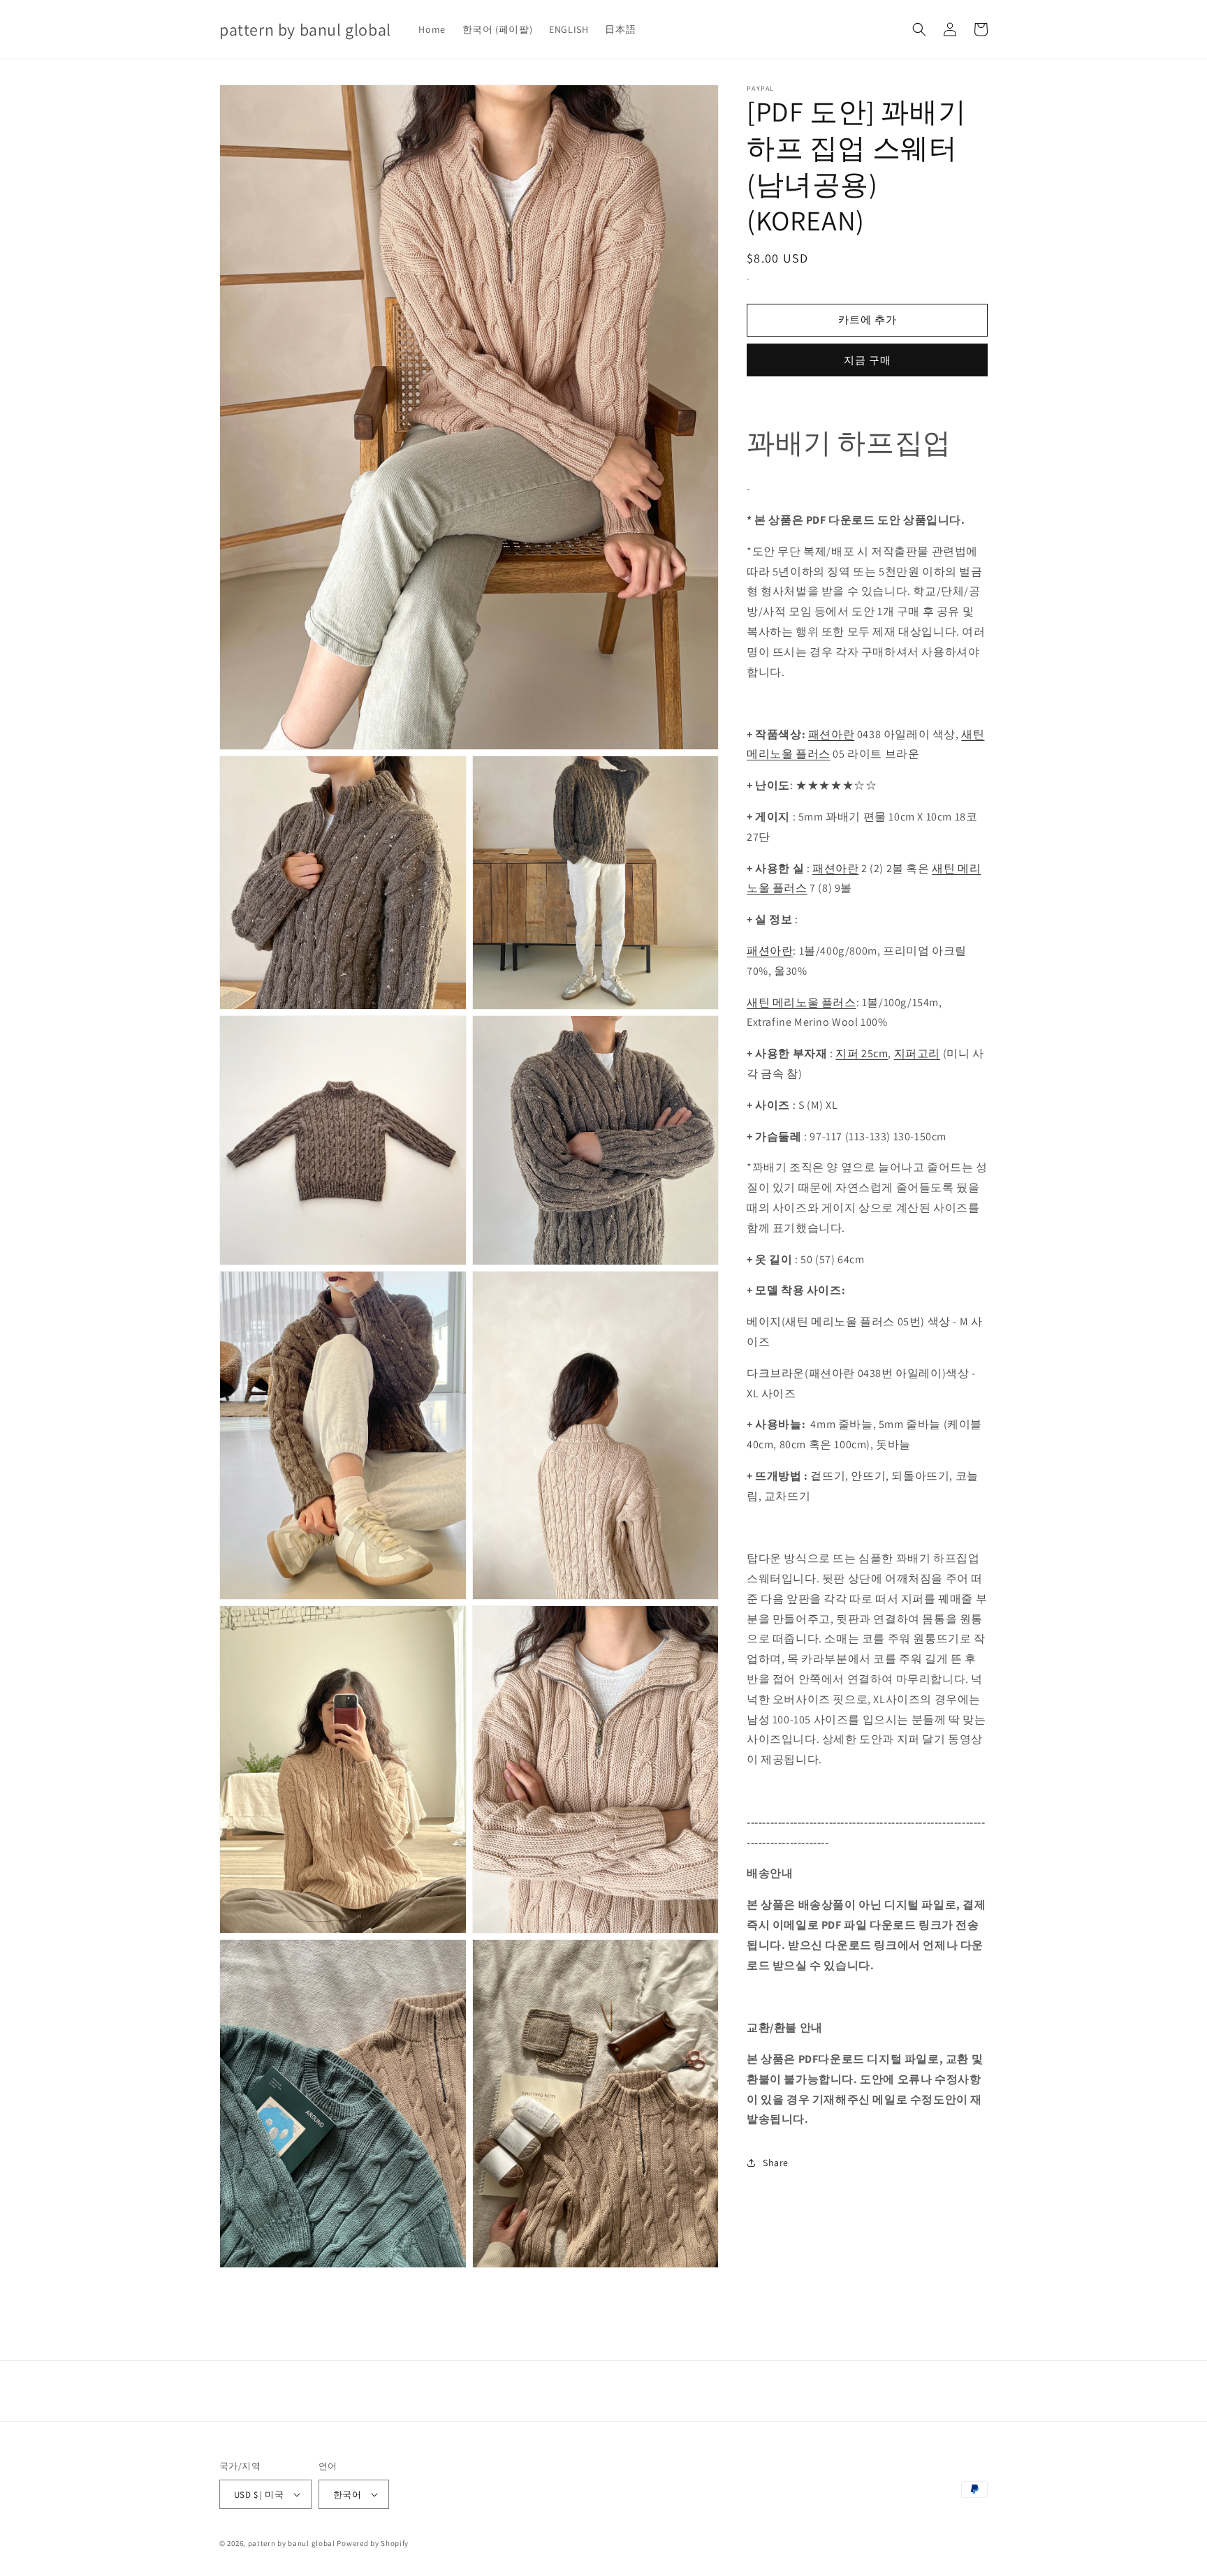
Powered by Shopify (373, 2543)
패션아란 (831, 734)
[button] (919, 29)
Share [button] (776, 2162)
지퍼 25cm (862, 1053)
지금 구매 (868, 359)
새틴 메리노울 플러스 (802, 1002)
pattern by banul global (292, 2543)
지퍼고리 (917, 1053)
